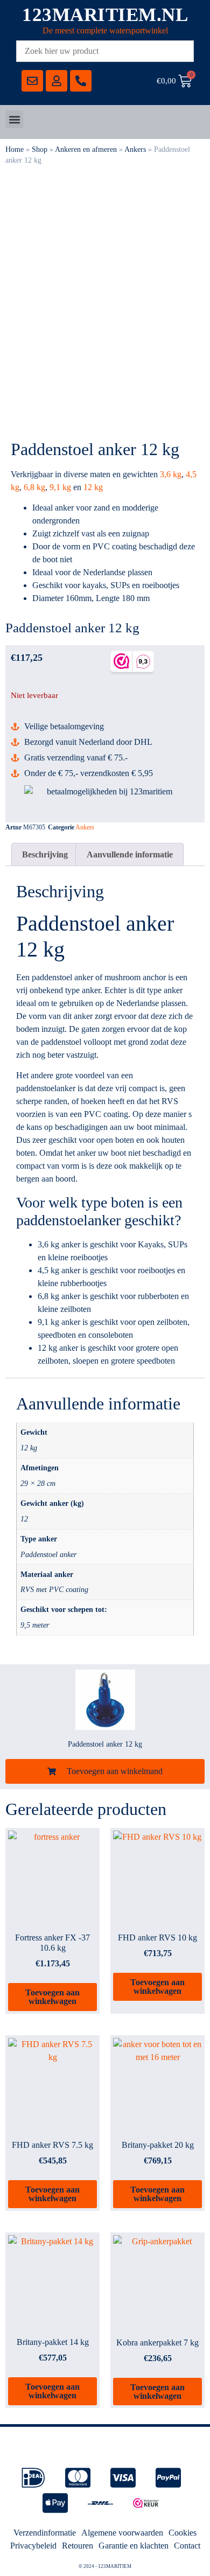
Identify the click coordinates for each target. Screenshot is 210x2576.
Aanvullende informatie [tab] (130, 854)
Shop (40, 149)
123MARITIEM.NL (105, 15)
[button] (14, 119)
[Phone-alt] (81, 81)
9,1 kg (60, 487)
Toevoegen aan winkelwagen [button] (52, 1997)
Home (15, 149)
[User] (57, 81)
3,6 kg (171, 474)
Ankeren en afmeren (86, 149)
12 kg (93, 487)
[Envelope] (32, 81)
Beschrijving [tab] (45, 854)
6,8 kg (34, 487)
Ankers (135, 149)
